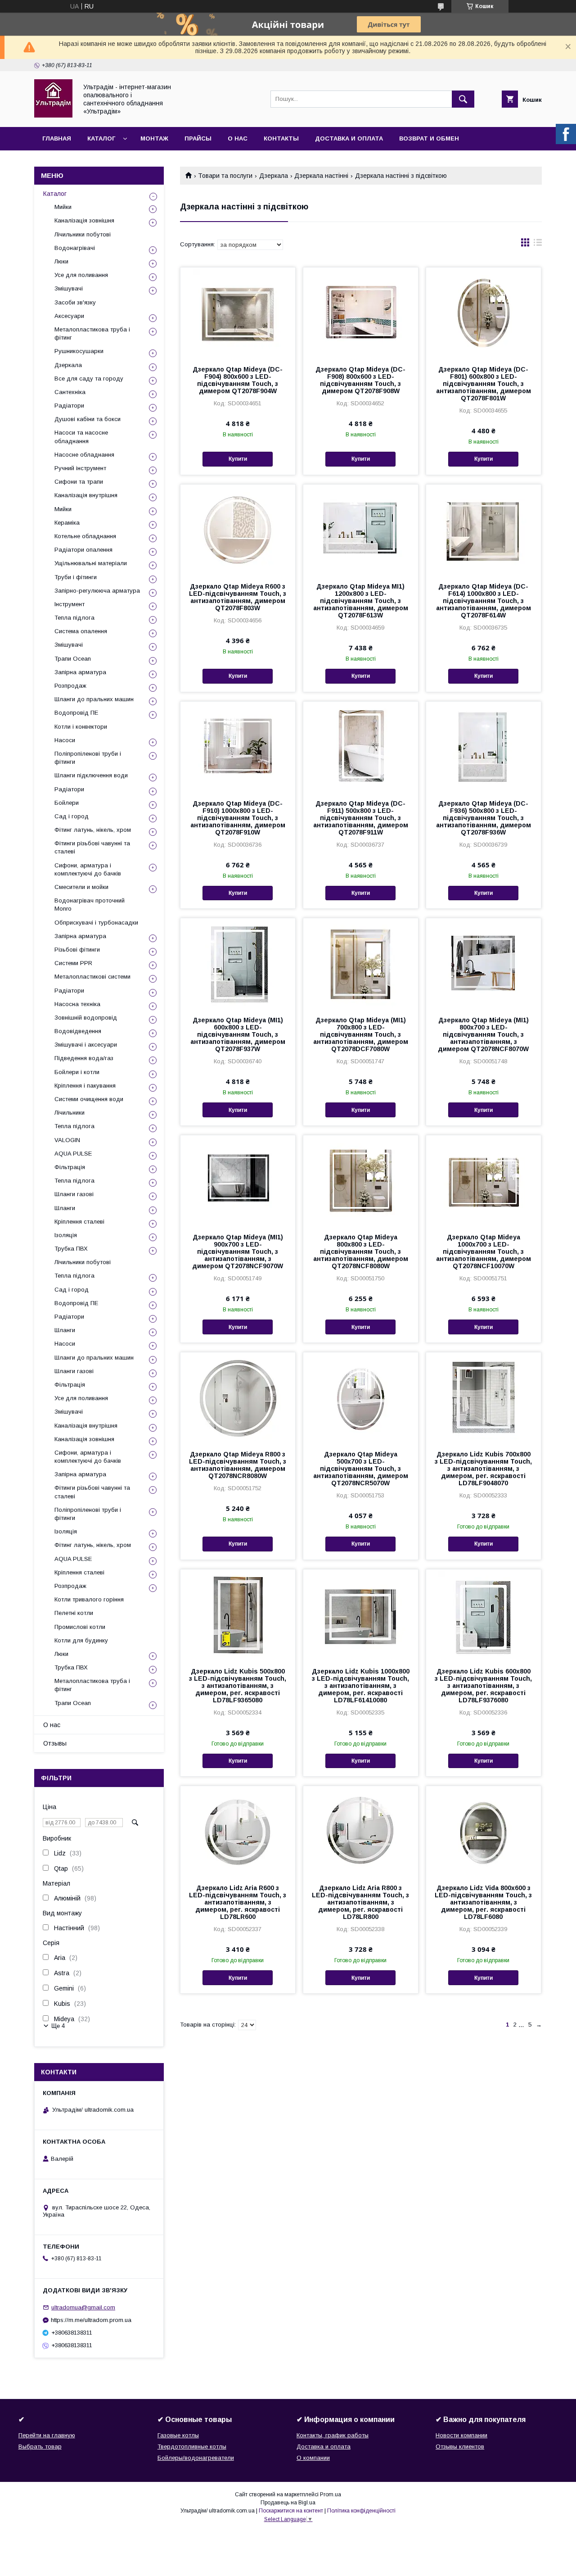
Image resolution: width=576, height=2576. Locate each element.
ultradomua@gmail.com (83, 2307)
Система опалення (81, 631)
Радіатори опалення (83, 550)
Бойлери (67, 803)
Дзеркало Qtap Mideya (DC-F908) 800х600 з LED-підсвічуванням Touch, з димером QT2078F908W (360, 380)
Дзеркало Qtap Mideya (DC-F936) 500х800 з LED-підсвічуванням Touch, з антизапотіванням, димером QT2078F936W (484, 818)
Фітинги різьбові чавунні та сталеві (92, 847)
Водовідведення (78, 1031)
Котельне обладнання (85, 536)
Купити (238, 459)
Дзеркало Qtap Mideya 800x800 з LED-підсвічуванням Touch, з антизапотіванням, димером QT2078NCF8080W (361, 1252)
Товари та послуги (225, 176)
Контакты (281, 138)
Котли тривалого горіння (89, 1599)
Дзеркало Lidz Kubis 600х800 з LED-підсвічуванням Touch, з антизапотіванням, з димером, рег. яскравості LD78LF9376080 (483, 1686)
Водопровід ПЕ (76, 713)
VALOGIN (67, 1140)
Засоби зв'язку (75, 302)
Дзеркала (274, 176)
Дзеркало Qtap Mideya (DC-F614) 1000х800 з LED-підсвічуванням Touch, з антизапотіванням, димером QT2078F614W (484, 601)
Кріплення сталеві (79, 1222)
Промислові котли (80, 1627)
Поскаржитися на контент (291, 2511)
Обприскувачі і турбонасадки (96, 923)
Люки (61, 261)
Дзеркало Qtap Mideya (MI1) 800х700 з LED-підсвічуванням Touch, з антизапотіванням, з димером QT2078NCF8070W (483, 1034)
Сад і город (72, 816)
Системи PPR (73, 963)
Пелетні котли (74, 1613)
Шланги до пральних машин (94, 699)
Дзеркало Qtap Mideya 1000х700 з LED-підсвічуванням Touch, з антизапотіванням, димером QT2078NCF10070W (484, 1252)
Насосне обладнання (84, 455)
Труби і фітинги (76, 577)
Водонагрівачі (75, 248)
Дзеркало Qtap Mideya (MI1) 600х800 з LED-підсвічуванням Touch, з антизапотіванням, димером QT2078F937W (238, 1034)
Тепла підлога (74, 618)
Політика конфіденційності (361, 2511)
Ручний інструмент (80, 468)
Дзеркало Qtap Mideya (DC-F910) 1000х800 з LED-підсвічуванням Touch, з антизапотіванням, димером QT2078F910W (238, 818)
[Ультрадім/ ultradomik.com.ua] (53, 115)
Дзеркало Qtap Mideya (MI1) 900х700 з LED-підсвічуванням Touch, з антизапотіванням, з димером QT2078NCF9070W (238, 1252)
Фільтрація (70, 1167)
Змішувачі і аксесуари (86, 1045)
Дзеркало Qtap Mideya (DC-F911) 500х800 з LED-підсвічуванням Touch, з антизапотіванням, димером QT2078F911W (361, 818)
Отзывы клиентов (460, 2447)
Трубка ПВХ (71, 1249)
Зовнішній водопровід (86, 1018)
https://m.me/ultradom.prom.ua (91, 2320)
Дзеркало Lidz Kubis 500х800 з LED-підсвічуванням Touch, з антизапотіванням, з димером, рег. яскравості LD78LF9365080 (238, 1686)
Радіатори (69, 406)
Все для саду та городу (89, 379)
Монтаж (154, 138)
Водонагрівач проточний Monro (90, 905)
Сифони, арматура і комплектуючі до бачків (88, 869)
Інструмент (70, 604)
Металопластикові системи (92, 977)
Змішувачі (69, 288)
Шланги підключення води (91, 775)
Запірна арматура (80, 672)
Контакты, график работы (333, 2435)
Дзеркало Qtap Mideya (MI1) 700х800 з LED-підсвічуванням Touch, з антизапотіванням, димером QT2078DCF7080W (361, 1034)
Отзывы (55, 1743)
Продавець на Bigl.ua (288, 2503)
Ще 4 (58, 2026)
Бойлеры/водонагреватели (196, 2458)
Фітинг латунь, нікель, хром (93, 830)
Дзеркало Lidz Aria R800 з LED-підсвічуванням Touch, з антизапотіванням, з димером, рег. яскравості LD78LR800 (360, 1902)
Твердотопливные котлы (192, 2447)
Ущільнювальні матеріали (91, 563)
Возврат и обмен (429, 138)
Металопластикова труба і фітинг (92, 333)
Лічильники (70, 1113)
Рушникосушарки (79, 351)
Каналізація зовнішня (84, 220)
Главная (57, 138)
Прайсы (198, 138)
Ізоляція (66, 1235)
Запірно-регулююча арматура (97, 591)
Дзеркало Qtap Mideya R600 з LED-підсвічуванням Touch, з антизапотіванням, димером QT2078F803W (238, 597)
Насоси (65, 740)
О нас (238, 138)
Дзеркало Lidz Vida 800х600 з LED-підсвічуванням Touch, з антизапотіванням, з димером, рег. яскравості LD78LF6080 (483, 1902)
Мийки (63, 207)
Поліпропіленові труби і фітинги (88, 758)
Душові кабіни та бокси (88, 419)
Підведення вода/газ (84, 1058)
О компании (313, 2458)
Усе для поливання (81, 275)
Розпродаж (70, 686)
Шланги (65, 1208)
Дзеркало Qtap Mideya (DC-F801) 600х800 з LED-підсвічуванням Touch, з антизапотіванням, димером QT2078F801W (484, 384)
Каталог (101, 138)
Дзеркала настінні (321, 176)
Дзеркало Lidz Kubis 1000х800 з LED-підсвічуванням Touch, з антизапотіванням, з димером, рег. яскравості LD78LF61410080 (361, 1686)
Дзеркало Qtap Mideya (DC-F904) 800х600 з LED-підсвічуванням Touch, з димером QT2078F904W (238, 380)
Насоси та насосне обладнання (81, 437)
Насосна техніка (77, 1004)
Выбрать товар (40, 2447)
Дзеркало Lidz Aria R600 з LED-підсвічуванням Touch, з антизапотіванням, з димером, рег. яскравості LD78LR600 (238, 1902)
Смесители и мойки (81, 887)
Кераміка (67, 523)
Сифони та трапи (79, 482)
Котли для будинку (81, 1640)
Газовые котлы (178, 2435)
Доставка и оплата (349, 138)
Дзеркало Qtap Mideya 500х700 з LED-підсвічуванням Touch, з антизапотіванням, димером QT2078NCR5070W (361, 1469)
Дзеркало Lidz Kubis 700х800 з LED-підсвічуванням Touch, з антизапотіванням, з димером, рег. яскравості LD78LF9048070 (483, 1469)
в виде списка (538, 245)
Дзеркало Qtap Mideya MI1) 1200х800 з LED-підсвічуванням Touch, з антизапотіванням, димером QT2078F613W (361, 601)
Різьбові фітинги (77, 950)
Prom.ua (331, 2494)
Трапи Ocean (73, 659)
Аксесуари (69, 316)
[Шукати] (463, 99)
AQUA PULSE (73, 1154)
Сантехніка (70, 392)
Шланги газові (74, 1194)
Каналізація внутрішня (86, 495)
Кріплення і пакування (85, 1086)
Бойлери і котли (77, 1072)
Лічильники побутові (83, 234)
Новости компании (461, 2435)
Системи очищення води (89, 1099)
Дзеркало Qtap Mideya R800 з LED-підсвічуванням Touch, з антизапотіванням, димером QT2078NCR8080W (238, 1465)
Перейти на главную (47, 2435)
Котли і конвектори (81, 727)
